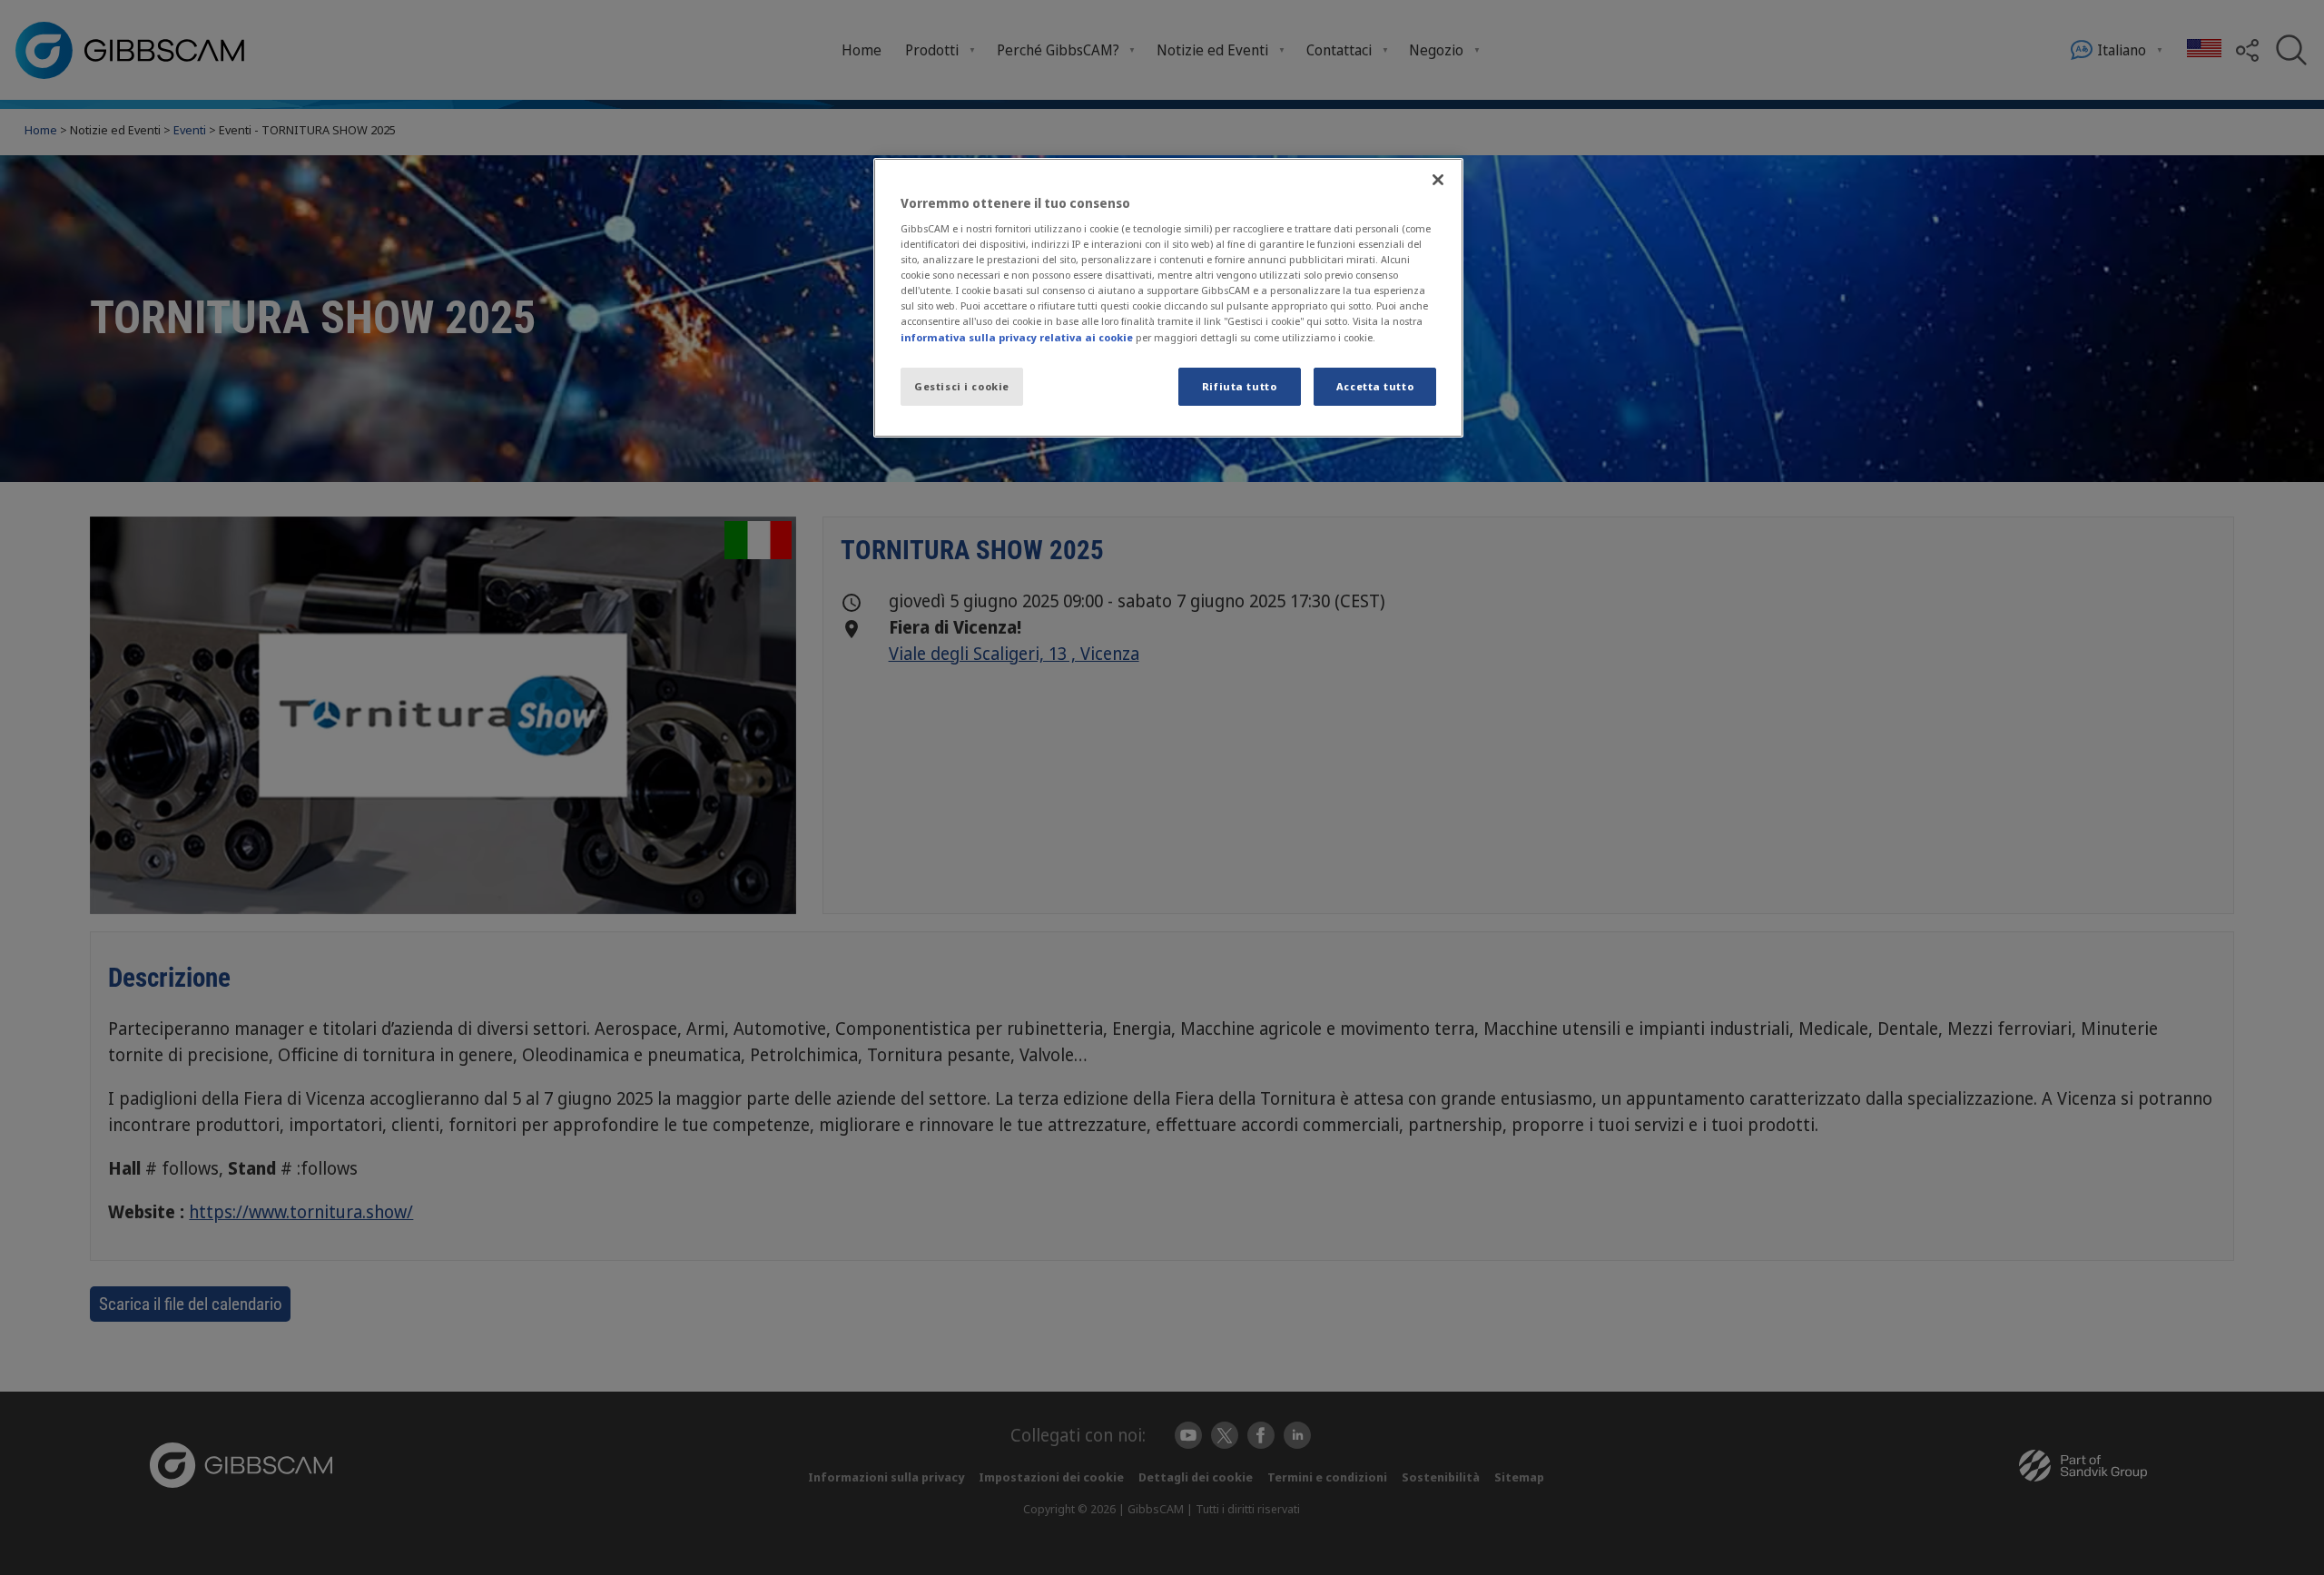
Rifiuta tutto (1239, 386)
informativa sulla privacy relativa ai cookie (1017, 337)
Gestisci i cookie (962, 386)
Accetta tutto (1375, 386)
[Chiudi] (1438, 180)
